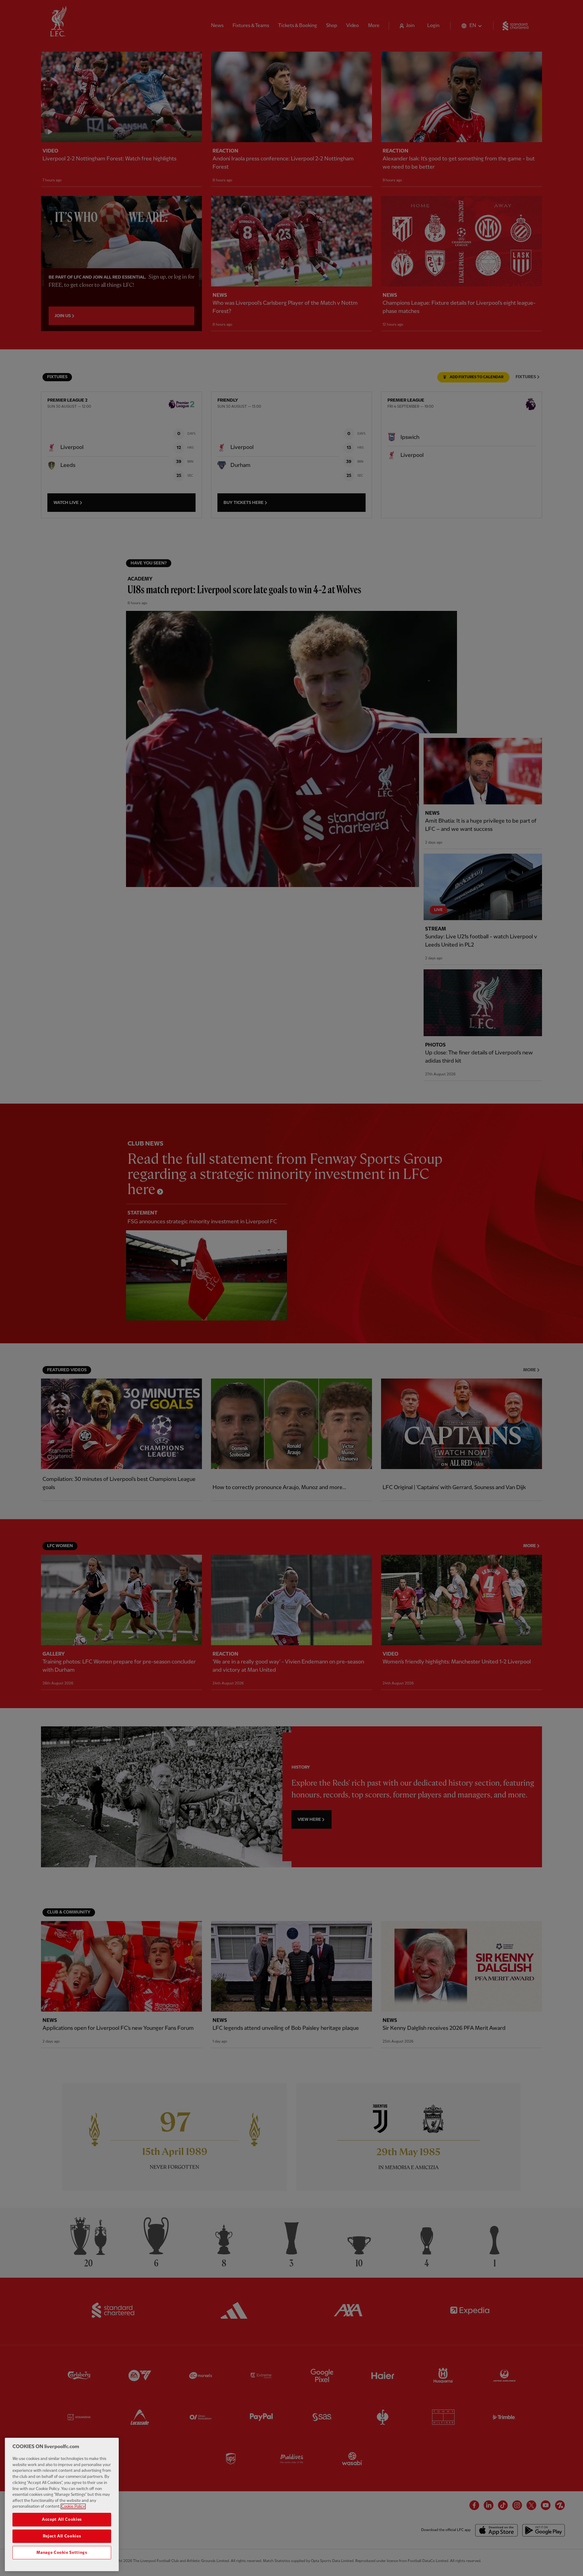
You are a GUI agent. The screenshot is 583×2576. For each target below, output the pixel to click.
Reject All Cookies (62, 2536)
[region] (62, 2504)
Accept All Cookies (62, 2519)
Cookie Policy (73, 2506)
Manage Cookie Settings (62, 2552)
